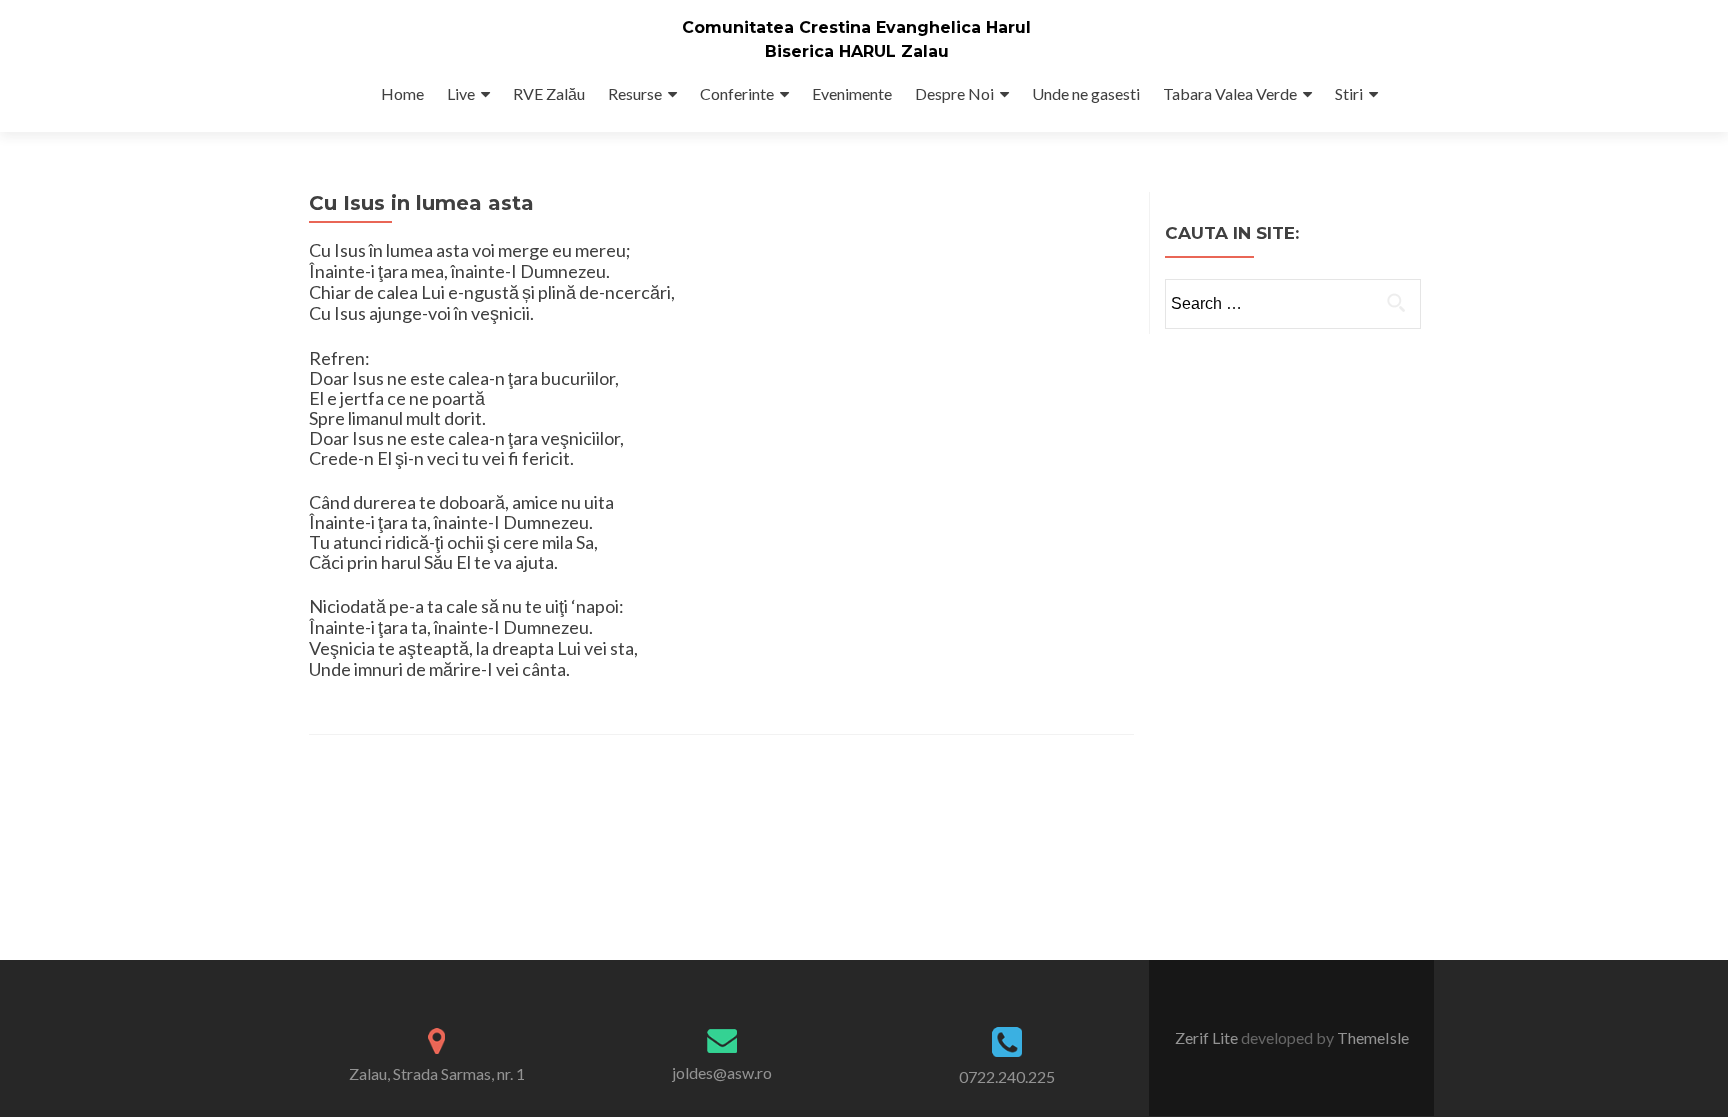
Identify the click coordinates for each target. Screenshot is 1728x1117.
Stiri (1349, 93)
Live (461, 93)
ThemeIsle (1373, 1037)
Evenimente (852, 93)
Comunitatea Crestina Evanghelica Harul (856, 27)
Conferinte (737, 93)
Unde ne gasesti (1086, 93)
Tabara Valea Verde (1230, 93)
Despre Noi (954, 93)
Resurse (635, 93)
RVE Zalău (549, 93)
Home (402, 93)
